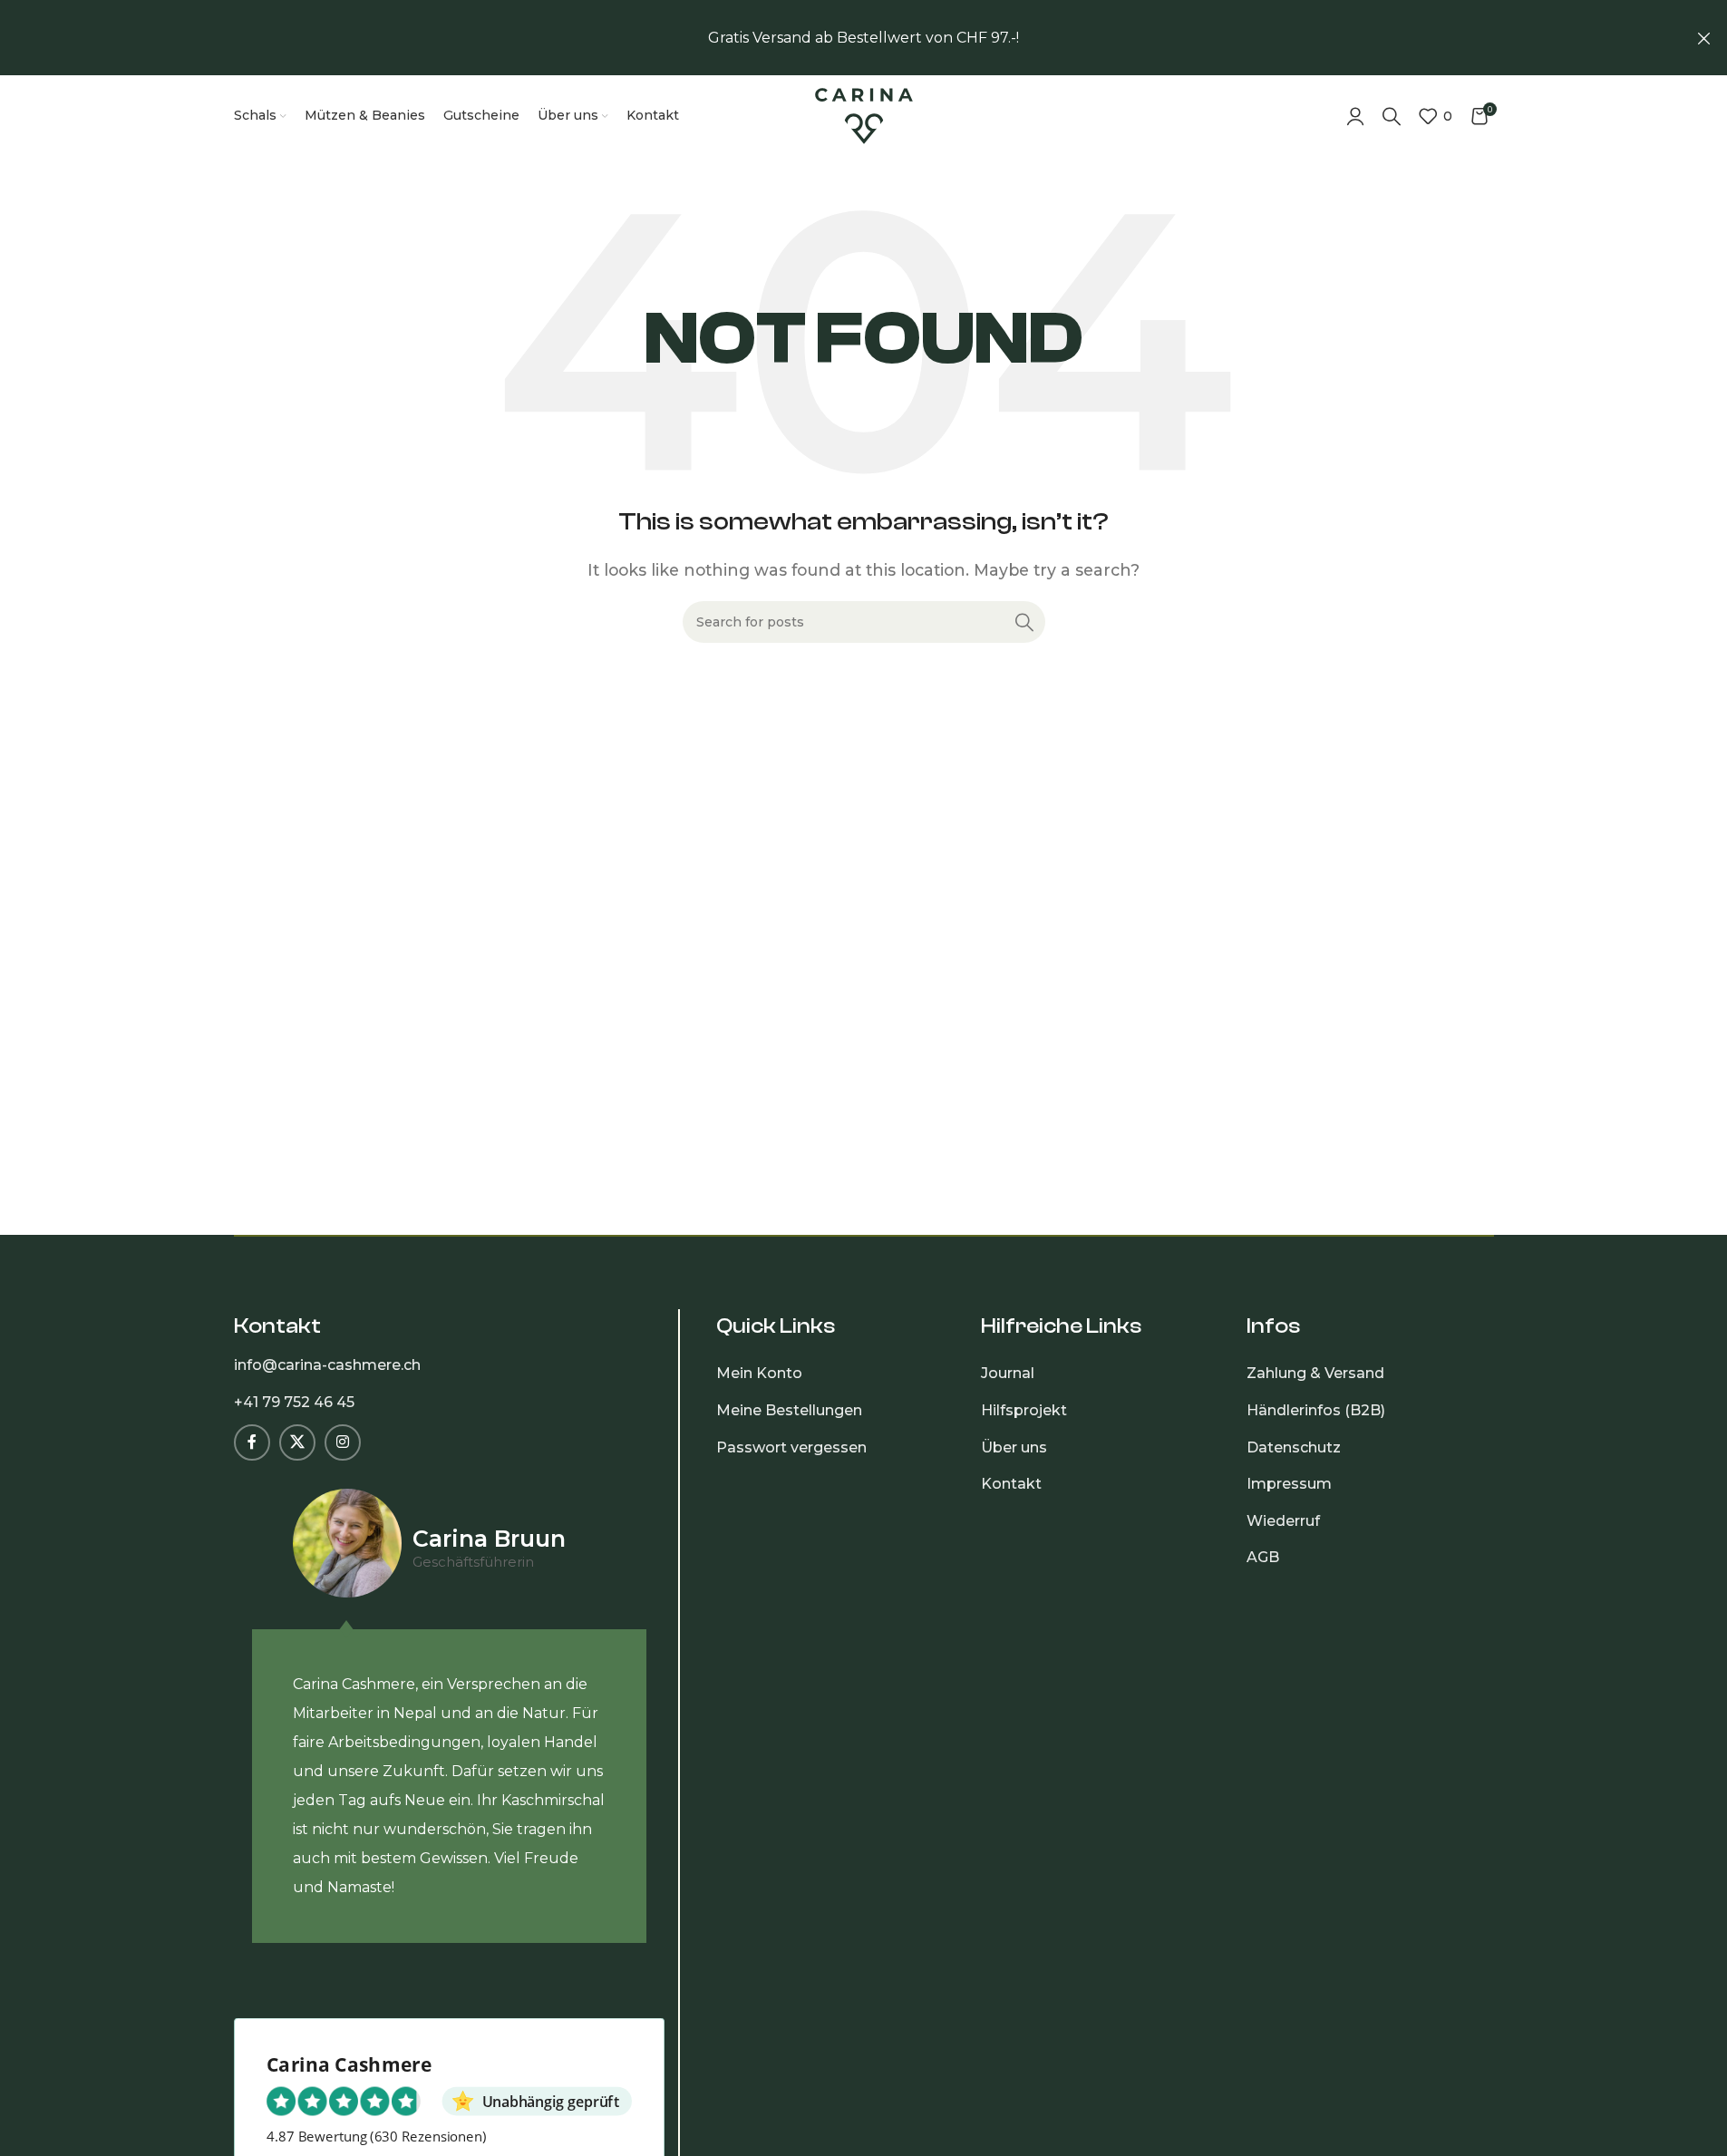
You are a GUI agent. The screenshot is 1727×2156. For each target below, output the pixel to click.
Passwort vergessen (791, 1447)
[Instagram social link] (343, 1442)
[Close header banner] (1704, 38)
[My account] (1355, 116)
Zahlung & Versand (1315, 1373)
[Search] (1392, 116)
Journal (1008, 1373)
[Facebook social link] (252, 1442)
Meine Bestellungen (789, 1410)
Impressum (1289, 1484)
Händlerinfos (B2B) (1316, 1410)
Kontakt (1011, 1484)
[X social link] (297, 1442)
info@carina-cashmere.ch (327, 1365)
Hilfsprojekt (1024, 1410)
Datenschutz (1294, 1447)
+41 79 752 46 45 (294, 1402)
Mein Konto (759, 1373)
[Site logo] (864, 115)
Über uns (1014, 1447)
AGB (1263, 1557)
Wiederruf (1283, 1521)
